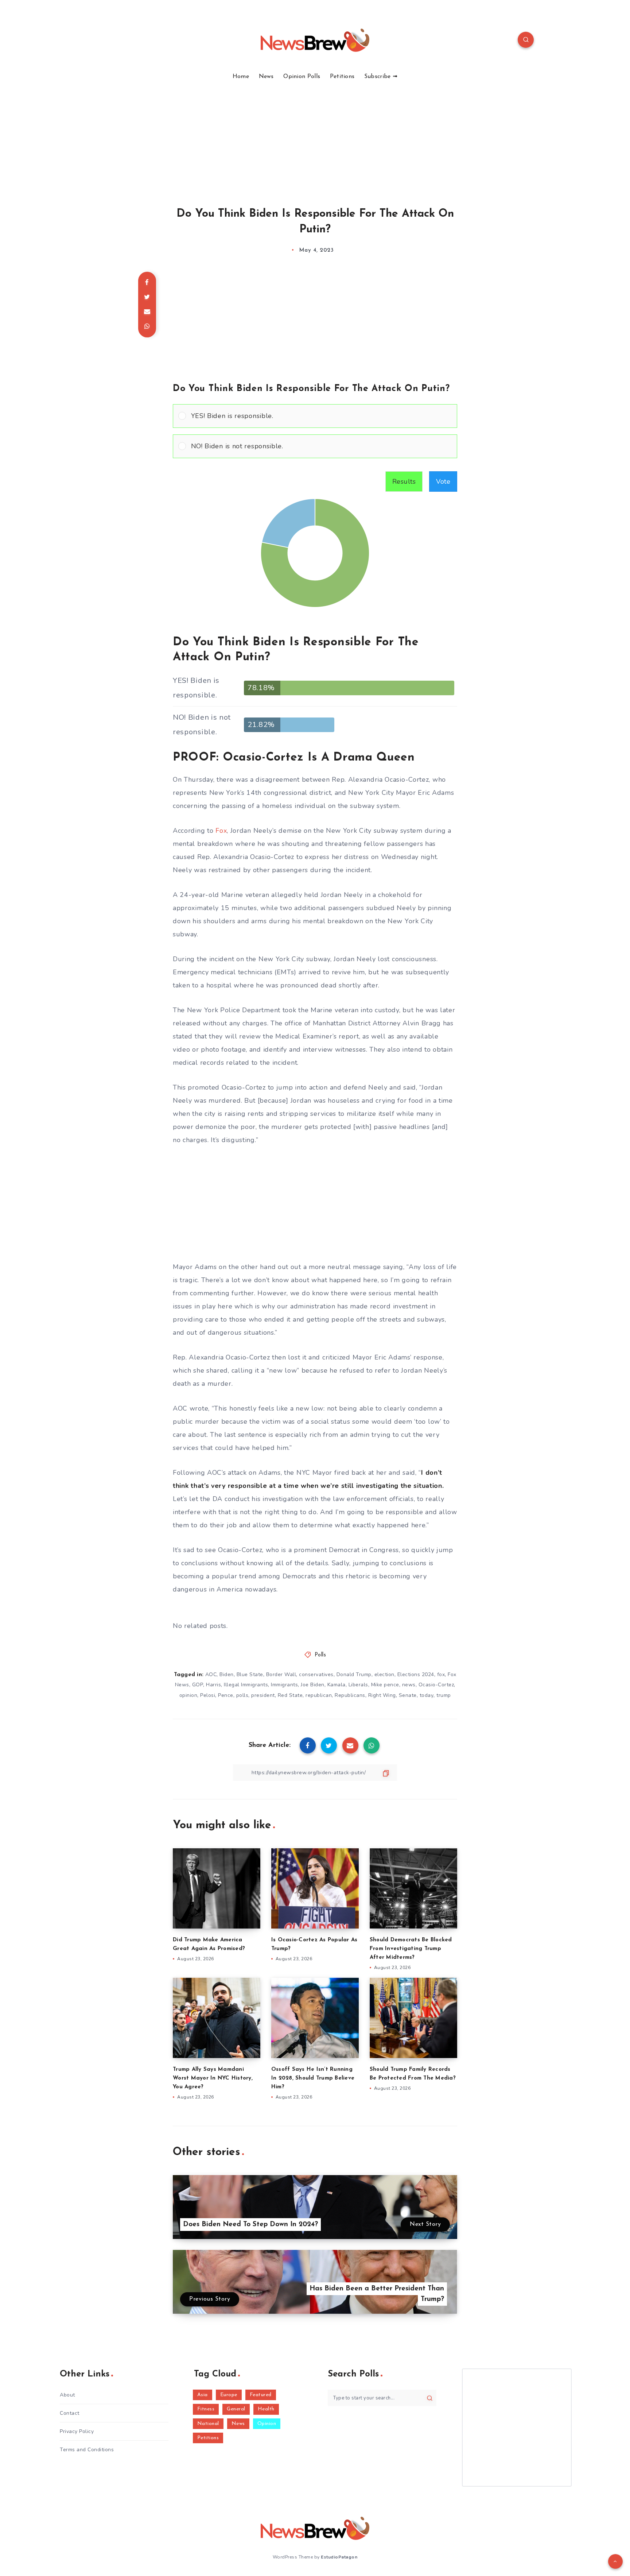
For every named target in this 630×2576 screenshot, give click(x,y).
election (384, 1674)
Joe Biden (313, 1685)
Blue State (250, 1674)
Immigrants (284, 1685)
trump (444, 1695)
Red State (290, 1695)
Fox (221, 831)
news (409, 1685)
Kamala (337, 1685)
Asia (203, 2395)
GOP (198, 1685)
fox (441, 1674)
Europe (229, 2395)
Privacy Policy (77, 2431)
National (208, 2424)
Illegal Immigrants (246, 1685)
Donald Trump (354, 1674)
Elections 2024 (416, 1674)
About (67, 2395)
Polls (320, 1655)
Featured (261, 2395)
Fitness (206, 2409)
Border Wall (281, 1674)
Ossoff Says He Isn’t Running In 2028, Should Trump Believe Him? (313, 2078)
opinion (188, 1695)
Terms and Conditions (87, 2450)
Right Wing (382, 1695)
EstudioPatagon (339, 2557)
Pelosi (208, 1695)
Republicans (350, 1695)
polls (242, 1695)
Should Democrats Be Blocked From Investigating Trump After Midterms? (411, 1949)
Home (241, 77)
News (266, 77)
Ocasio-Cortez (436, 1685)
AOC (211, 1674)
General (236, 2409)
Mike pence (385, 1685)
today (427, 1695)
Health (266, 2409)
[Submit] (430, 2398)
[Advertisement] (315, 135)
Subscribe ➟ (381, 77)
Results (404, 481)
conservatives (316, 1674)
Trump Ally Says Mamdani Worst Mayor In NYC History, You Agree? (213, 2078)
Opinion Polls (302, 77)
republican (319, 1695)
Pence (226, 1695)
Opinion (267, 2424)
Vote (443, 481)
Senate (408, 1695)
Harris (213, 1685)
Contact (70, 2413)
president (263, 1695)
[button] (321, 416)
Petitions (342, 77)
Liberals (358, 1685)
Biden (227, 1674)
